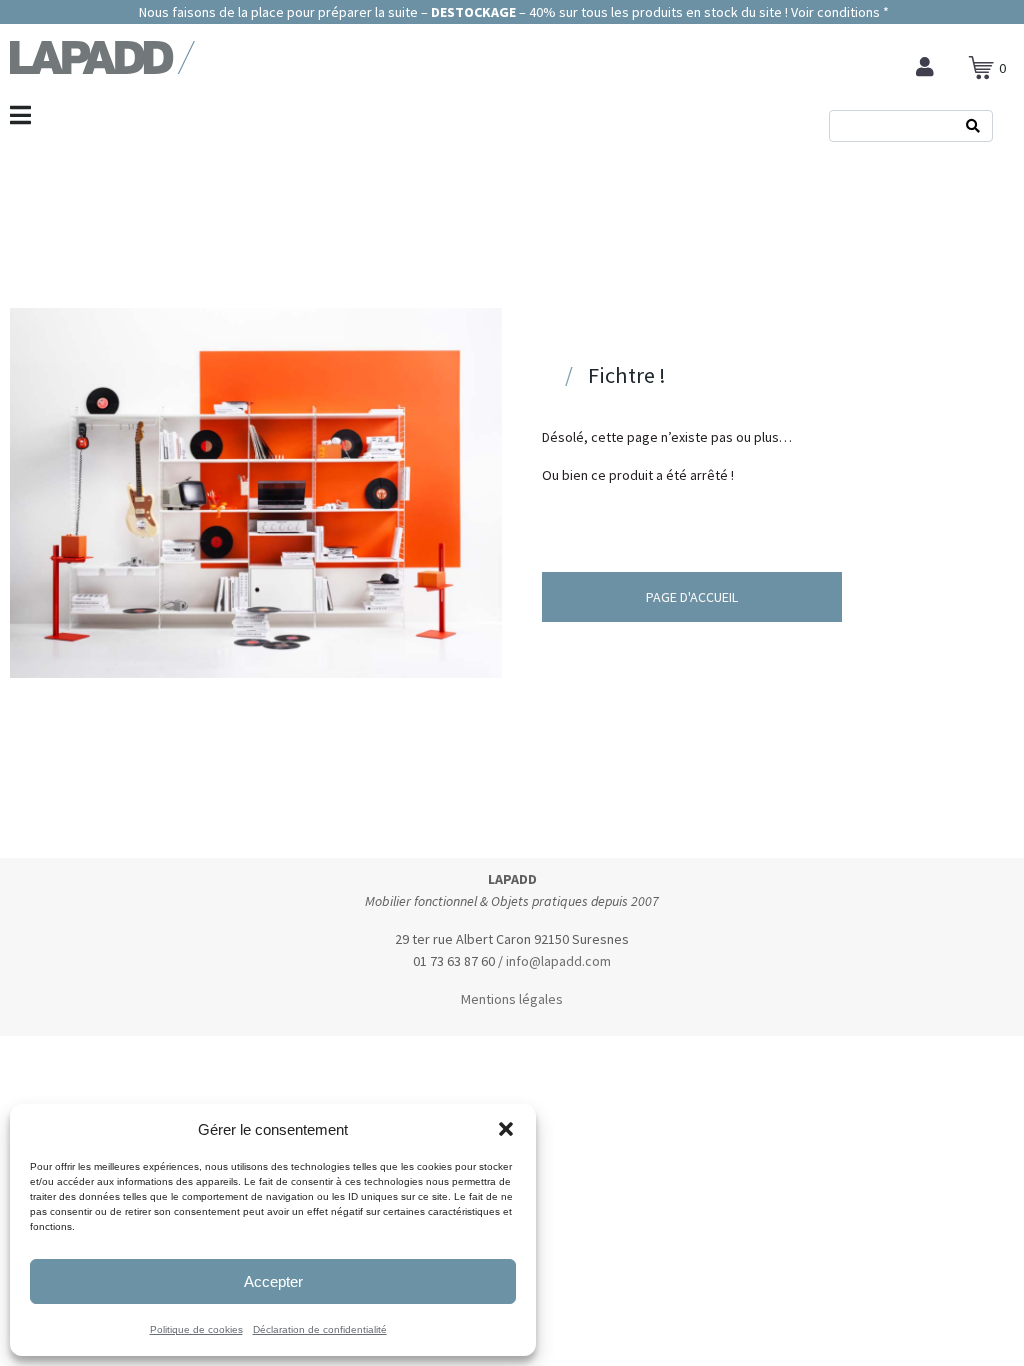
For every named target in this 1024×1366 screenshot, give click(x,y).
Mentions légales (512, 999)
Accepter (273, 1281)
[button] (506, 1129)
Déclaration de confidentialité (320, 1329)
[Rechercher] (973, 126)
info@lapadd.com (558, 961)
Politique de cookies (196, 1329)
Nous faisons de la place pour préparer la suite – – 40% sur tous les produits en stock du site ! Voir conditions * (512, 12)
